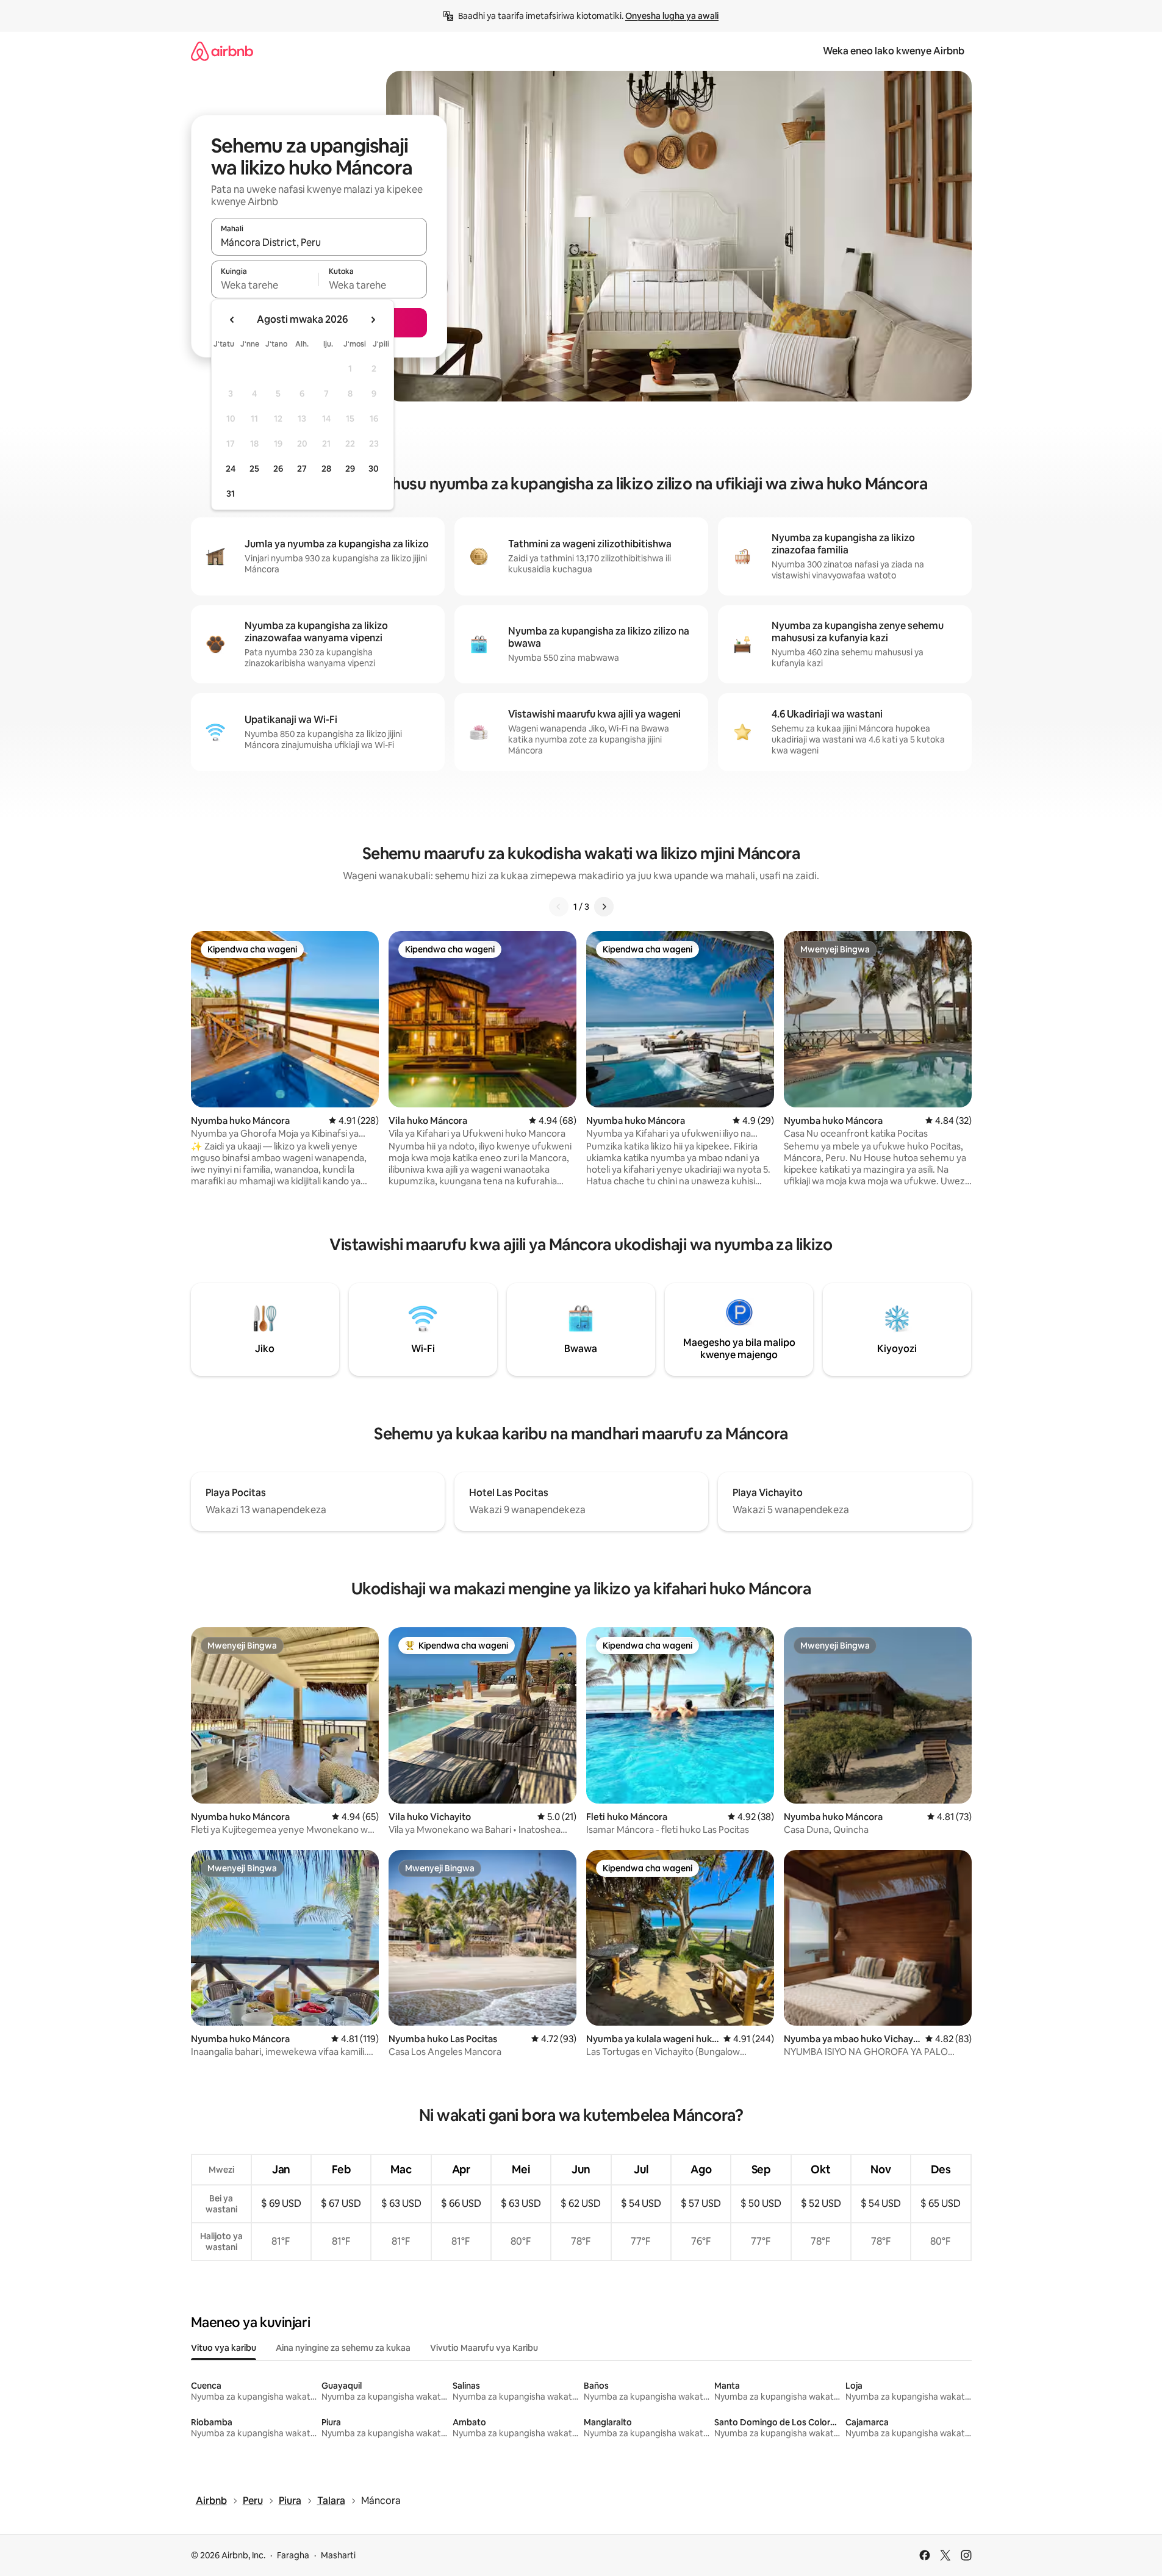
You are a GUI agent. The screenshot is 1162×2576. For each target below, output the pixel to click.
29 (350, 469)
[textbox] (265, 285)
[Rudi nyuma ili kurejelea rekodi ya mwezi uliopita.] (232, 320)
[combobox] (319, 242)
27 (302, 469)
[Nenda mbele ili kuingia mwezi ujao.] (373, 320)
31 (231, 494)
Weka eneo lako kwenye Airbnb (894, 51)
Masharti (338, 2555)
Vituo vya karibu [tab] (224, 2348)
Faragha (293, 2555)
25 (254, 469)
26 (278, 469)
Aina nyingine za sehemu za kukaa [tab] (343, 2348)
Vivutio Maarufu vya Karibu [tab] (484, 2348)
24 (231, 469)
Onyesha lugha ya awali (672, 16)
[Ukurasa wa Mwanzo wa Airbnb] (222, 51)
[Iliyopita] (559, 907)
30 (374, 469)
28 (326, 469)
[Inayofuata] (604, 907)
